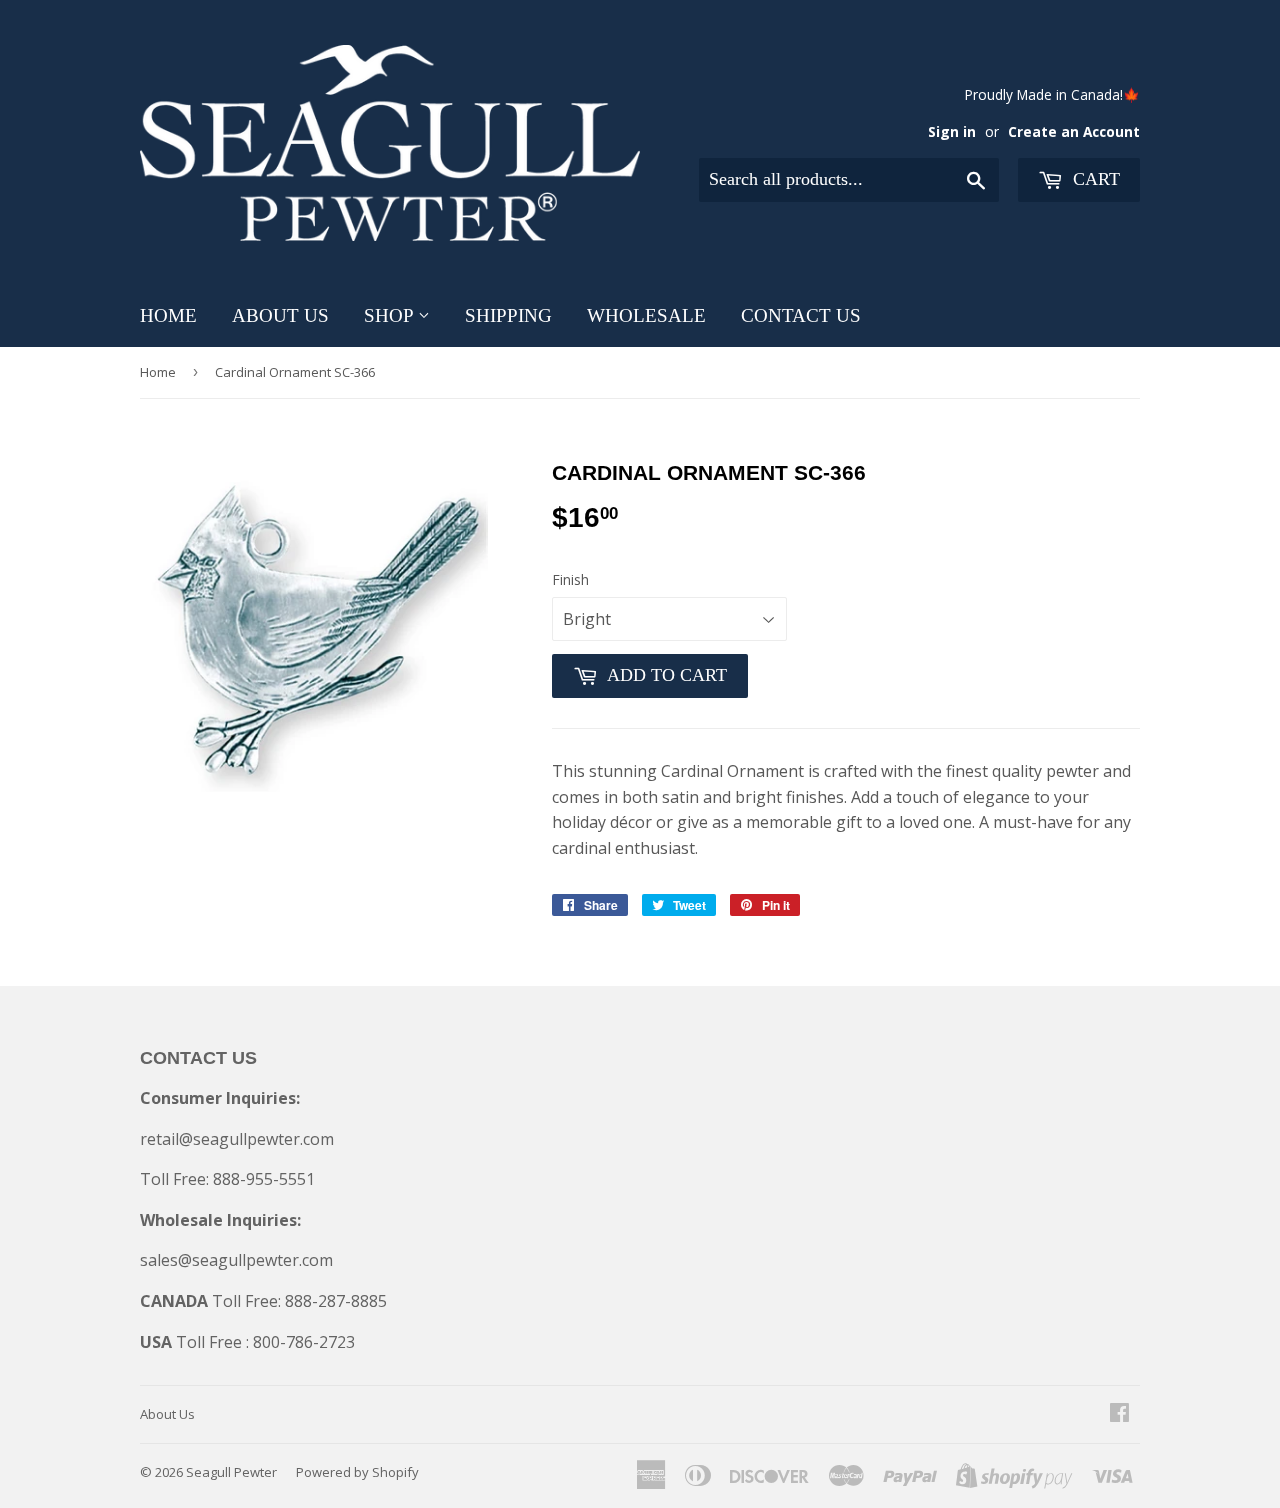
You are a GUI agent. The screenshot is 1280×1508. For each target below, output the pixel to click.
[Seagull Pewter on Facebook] (1119, 1414)
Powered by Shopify (357, 1472)
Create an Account (1074, 131)
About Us (280, 315)
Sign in (952, 131)
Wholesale (646, 315)
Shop (391, 315)
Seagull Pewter (231, 1472)
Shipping (508, 315)
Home (168, 315)
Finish (570, 579)
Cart (1094, 179)
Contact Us (801, 315)
